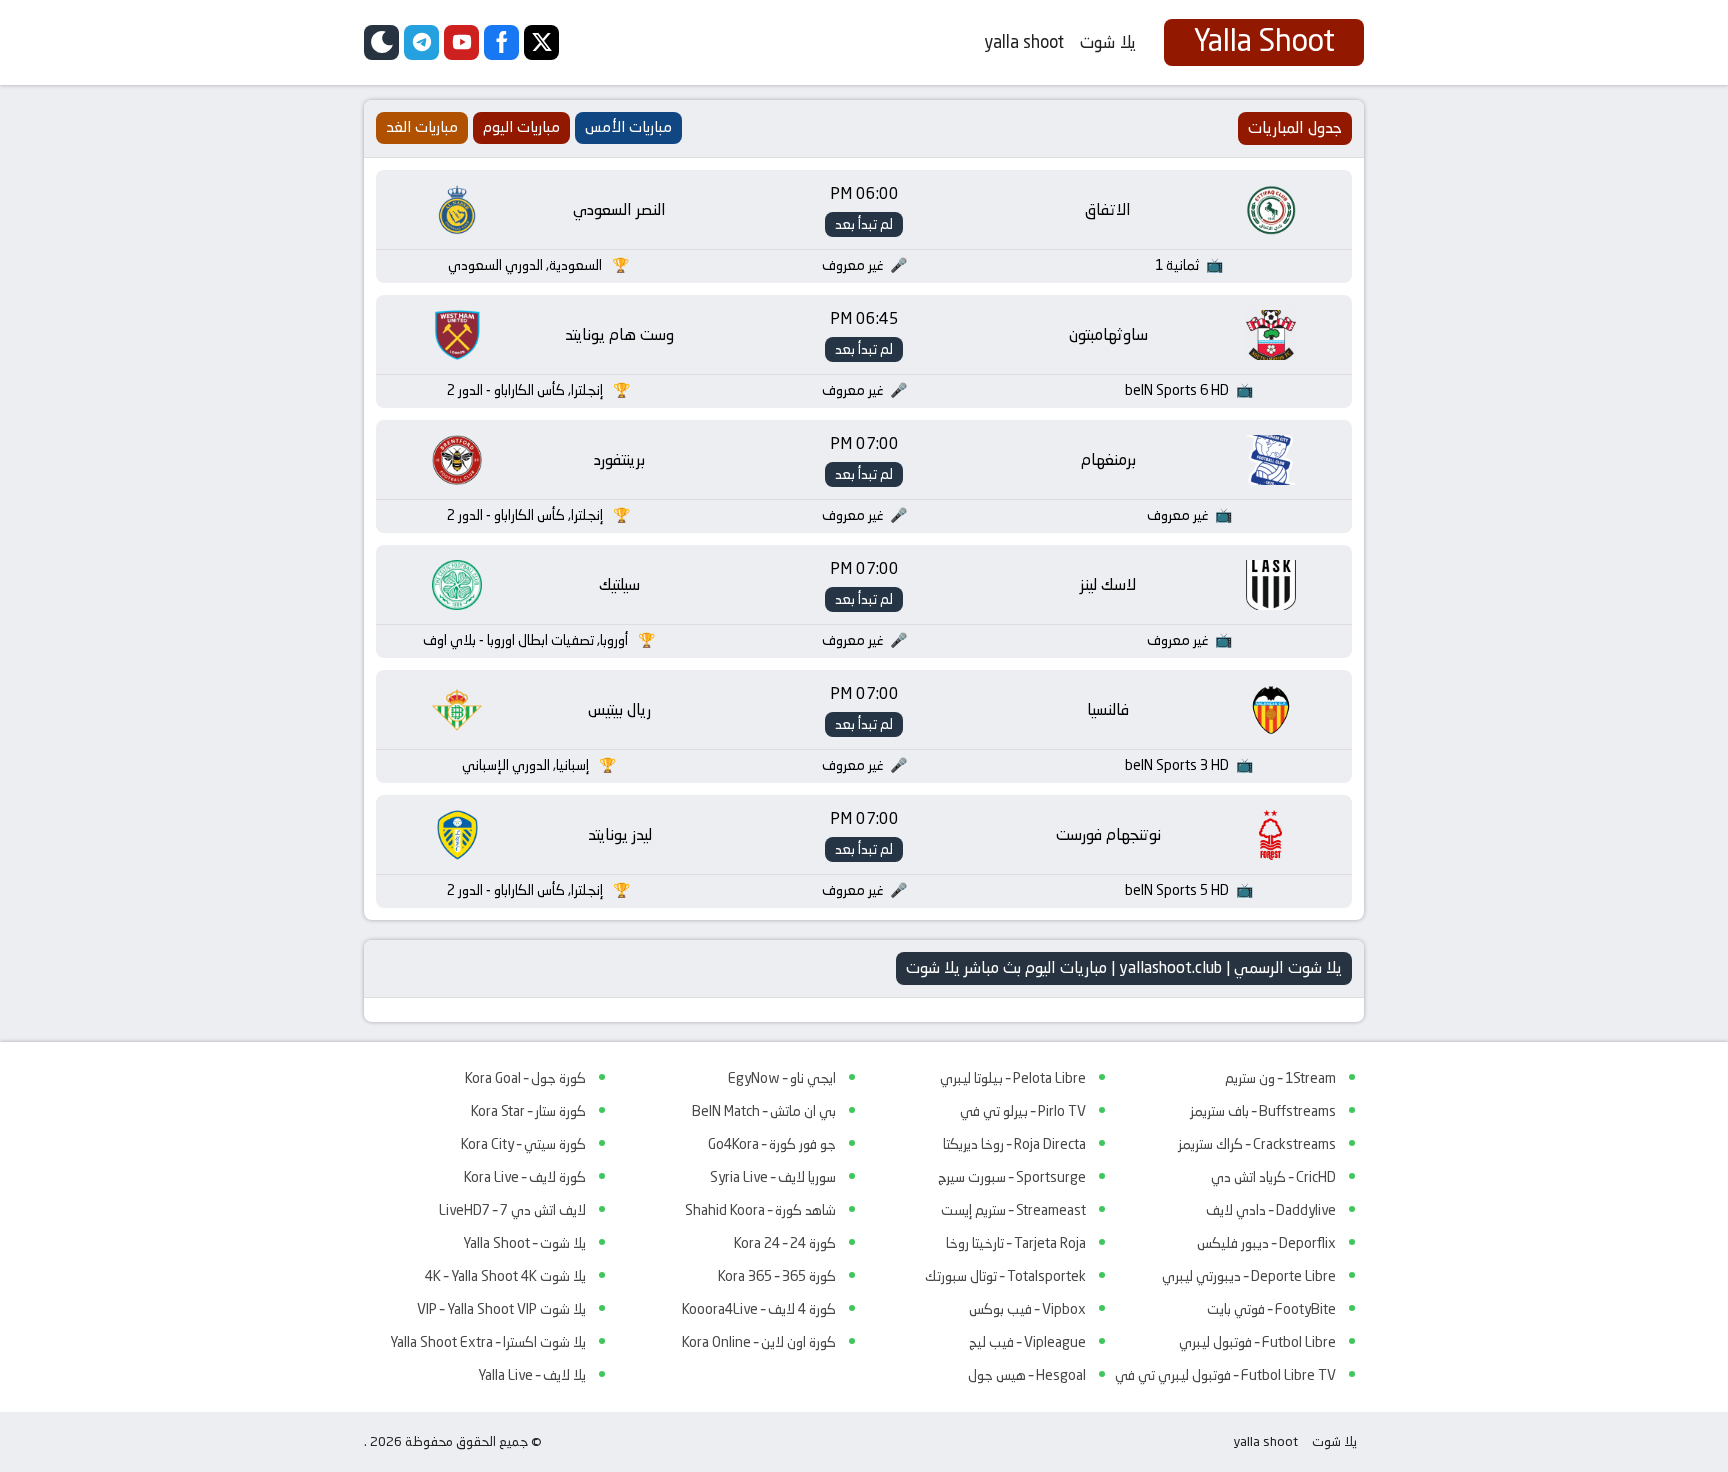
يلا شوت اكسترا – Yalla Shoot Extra (488, 1342)
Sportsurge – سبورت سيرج (1012, 1177)
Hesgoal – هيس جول (1027, 1375)
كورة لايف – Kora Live (525, 1177)
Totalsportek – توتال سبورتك (1005, 1276)
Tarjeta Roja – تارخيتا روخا (1016, 1243)
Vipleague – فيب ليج (1027, 1342)
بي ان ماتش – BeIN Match (764, 1111)
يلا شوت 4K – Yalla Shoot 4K (505, 1276)
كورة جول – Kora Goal (525, 1078)
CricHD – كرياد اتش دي (1273, 1177)
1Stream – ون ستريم (1280, 1078)
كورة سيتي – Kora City (523, 1144)
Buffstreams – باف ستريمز (1263, 1111)
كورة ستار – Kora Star (528, 1111)
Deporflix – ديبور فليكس (1266, 1243)
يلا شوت (1108, 42)
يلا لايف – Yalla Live (532, 1375)
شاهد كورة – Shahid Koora (760, 1210)
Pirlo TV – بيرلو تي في (1023, 1111)
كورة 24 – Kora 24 (785, 1243)
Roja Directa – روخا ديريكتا (1014, 1144)
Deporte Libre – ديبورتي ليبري (1249, 1276)
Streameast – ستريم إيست (1013, 1210)
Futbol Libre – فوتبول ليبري (1257, 1342)
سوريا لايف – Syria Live (773, 1177)
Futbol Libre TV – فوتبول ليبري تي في (1225, 1375)
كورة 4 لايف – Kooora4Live (759, 1309)
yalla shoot (1024, 42)
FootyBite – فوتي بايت (1271, 1309)
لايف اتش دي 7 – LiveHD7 (512, 1210)
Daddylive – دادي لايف (1271, 1210)
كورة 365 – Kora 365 (777, 1276)
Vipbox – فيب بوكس (1027, 1309)
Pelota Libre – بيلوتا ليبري (1013, 1078)
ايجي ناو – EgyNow (782, 1078)
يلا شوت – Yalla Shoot (524, 1243)
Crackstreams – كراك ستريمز (1257, 1144)
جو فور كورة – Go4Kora (772, 1144)
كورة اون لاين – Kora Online (759, 1342)
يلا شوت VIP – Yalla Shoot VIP (501, 1309)
